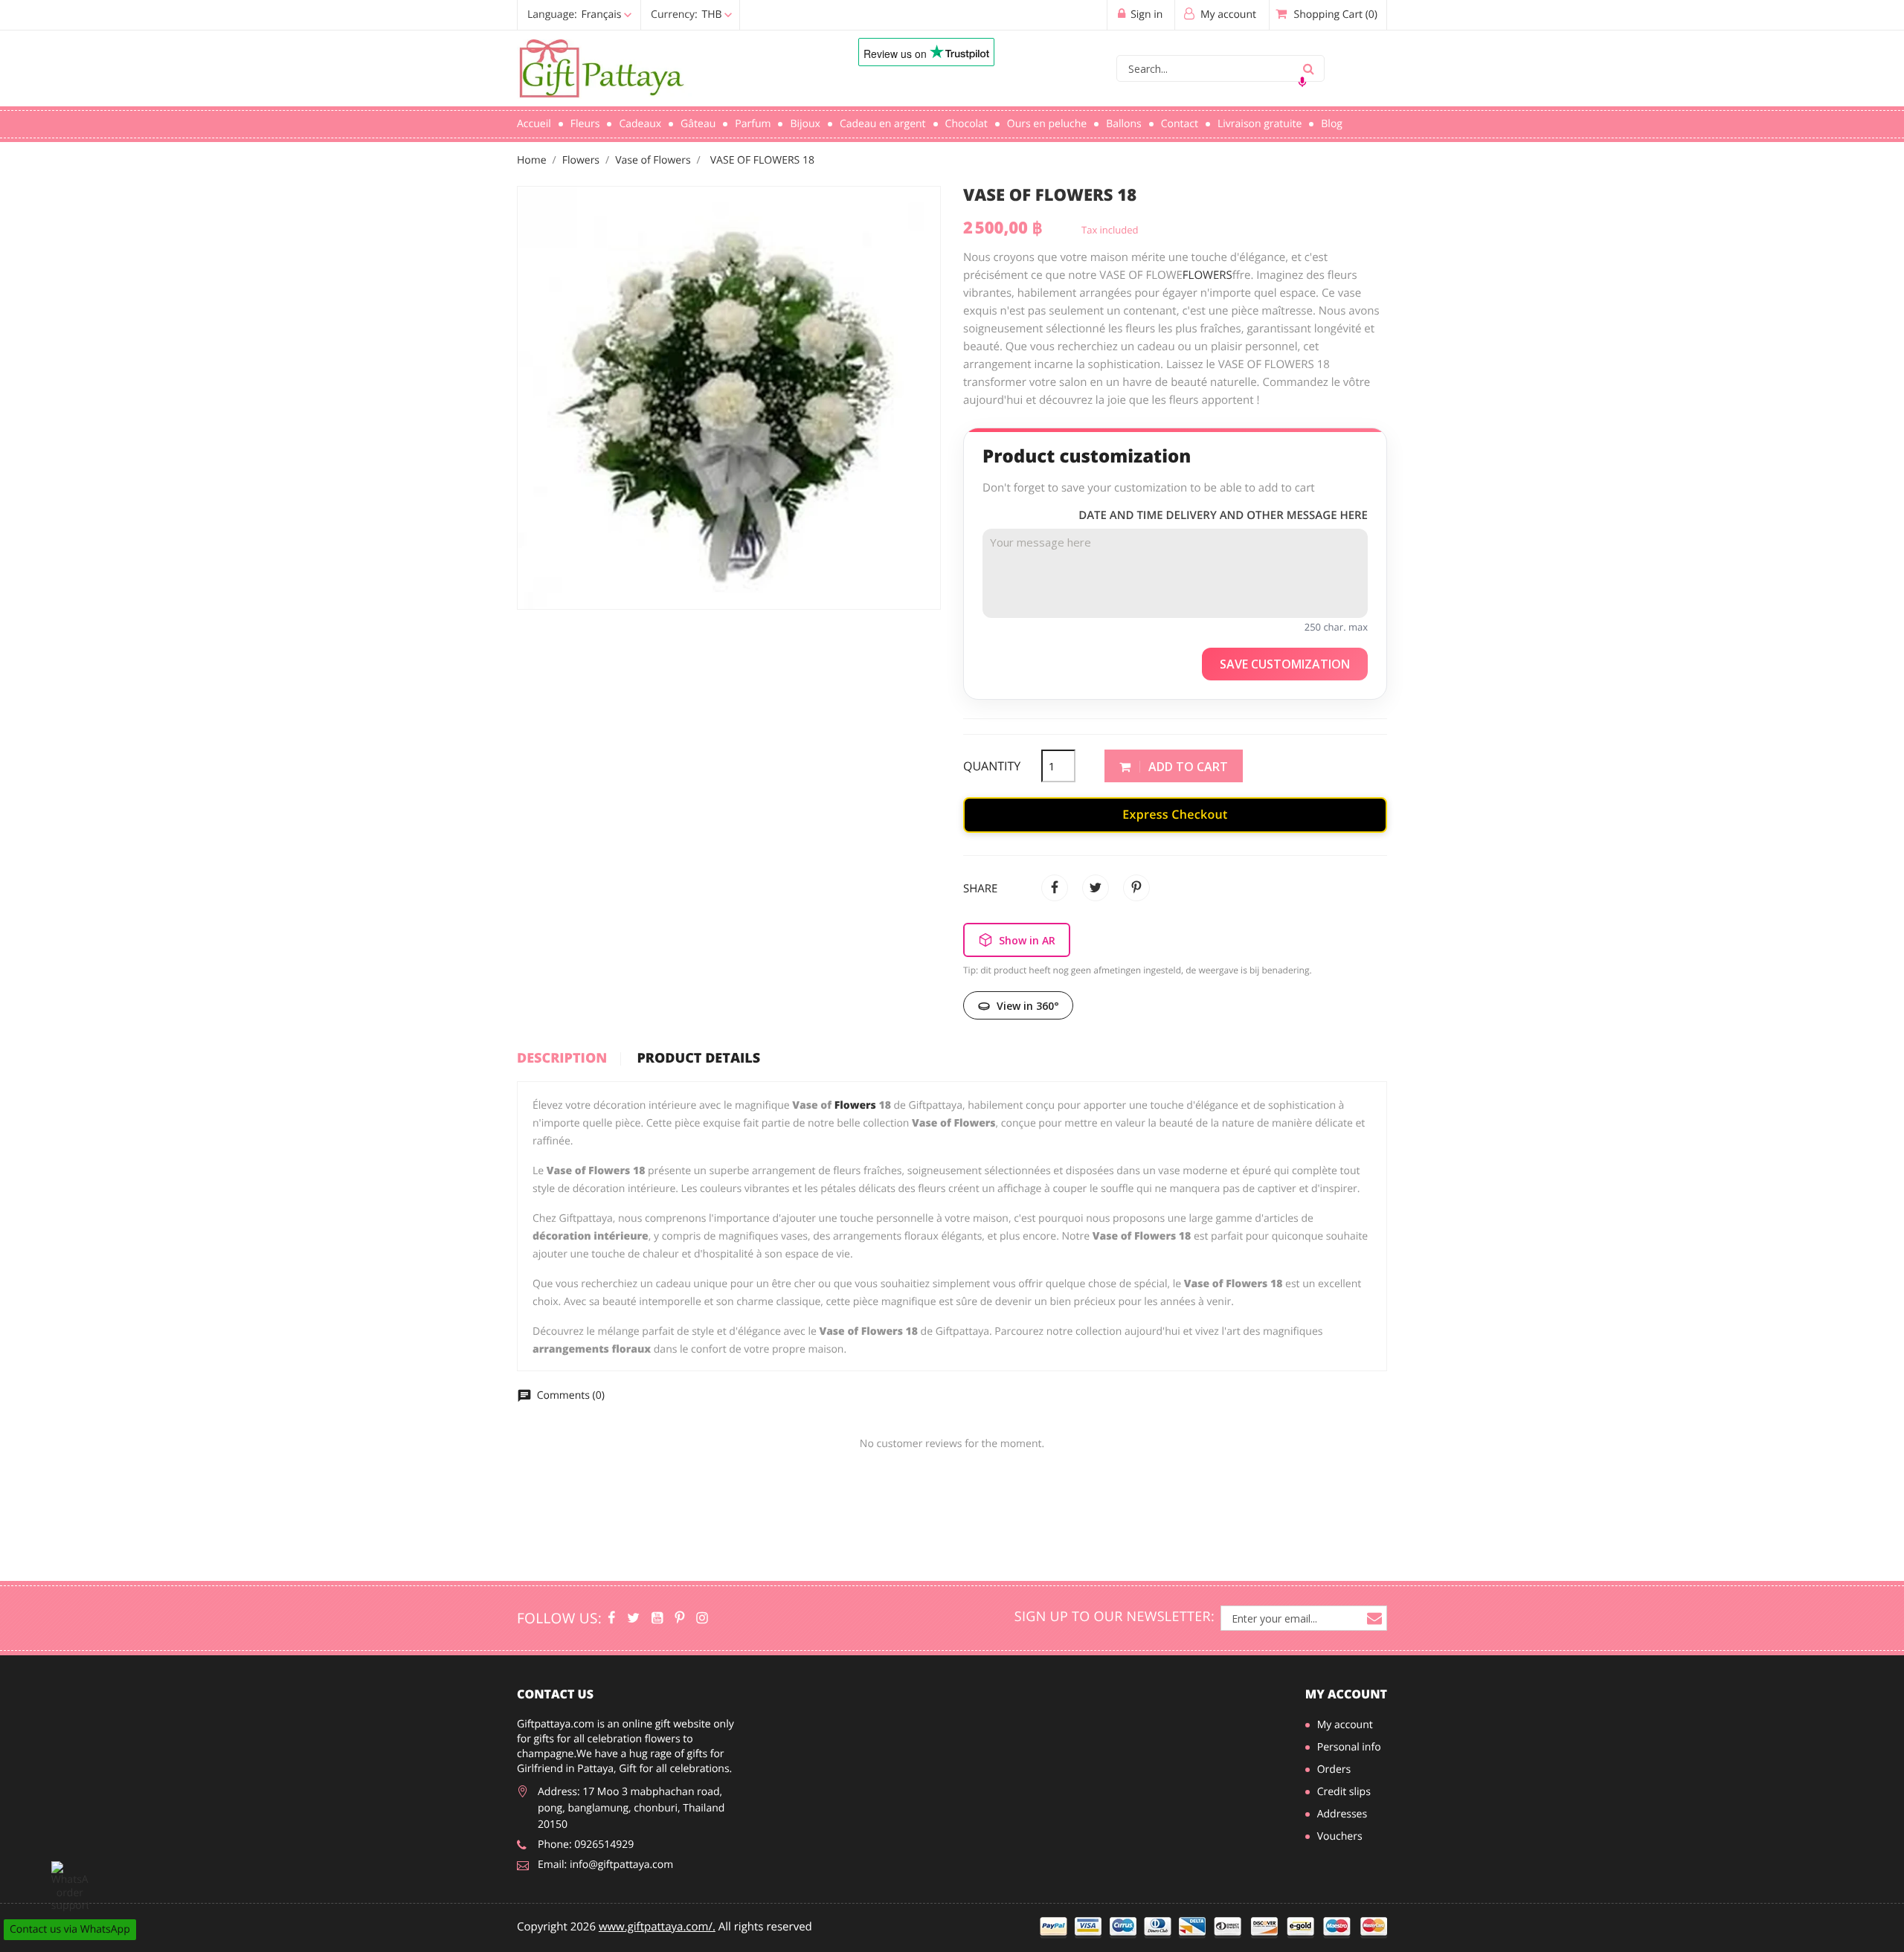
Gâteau (698, 124)
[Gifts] (702, 1618)
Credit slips (1344, 1792)
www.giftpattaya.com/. (657, 1927)
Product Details (698, 1059)
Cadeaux (640, 124)
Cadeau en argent (883, 124)
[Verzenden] (1308, 68)
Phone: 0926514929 (586, 1845)
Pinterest (1136, 888)
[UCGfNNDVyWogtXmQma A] (657, 1618)
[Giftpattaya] (679, 1618)
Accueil (534, 124)
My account (1346, 1694)
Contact (1180, 124)
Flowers (855, 1105)
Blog (1332, 124)
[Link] (666, 69)
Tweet (1096, 888)
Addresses (1342, 1814)
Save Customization (1285, 664)
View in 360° (1028, 1006)
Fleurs (585, 124)
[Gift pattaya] (611, 1618)
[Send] (70, 1887)
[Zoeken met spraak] (1302, 82)
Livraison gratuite (1260, 124)
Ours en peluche (1047, 124)
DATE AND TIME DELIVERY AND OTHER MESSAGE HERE (1223, 516)
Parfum (753, 124)
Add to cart (1187, 767)
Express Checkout (1175, 814)
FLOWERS (1207, 275)
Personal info (1349, 1747)
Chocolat (967, 124)
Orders (1334, 1769)
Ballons (1124, 124)
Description (562, 1059)
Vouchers (1340, 1836)
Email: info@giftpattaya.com (605, 1865)
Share (1055, 888)
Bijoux (805, 124)
